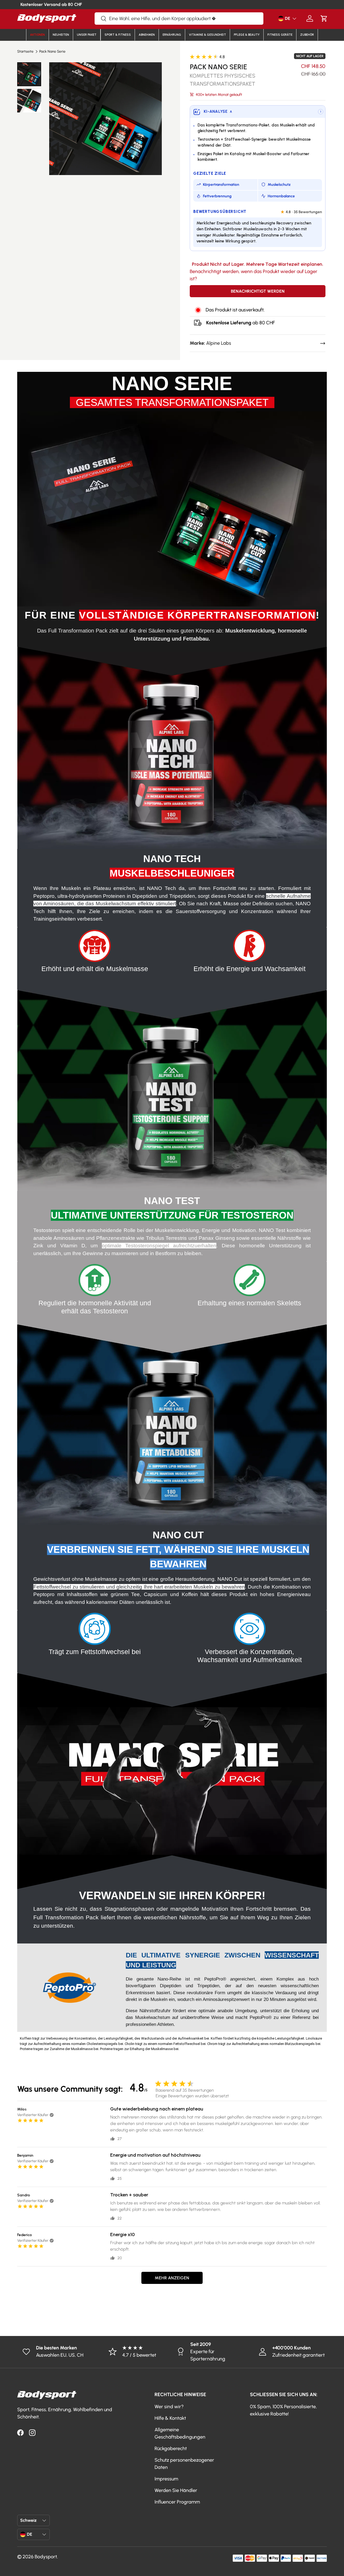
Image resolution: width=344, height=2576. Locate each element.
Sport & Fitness (118, 35)
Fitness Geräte (280, 35)
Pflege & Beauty (247, 35)
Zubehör (307, 35)
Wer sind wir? (169, 2407)
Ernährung (172, 35)
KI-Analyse (218, 111)
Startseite (25, 52)
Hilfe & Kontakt (170, 2418)
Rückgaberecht (171, 2448)
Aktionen (37, 35)
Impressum (166, 2479)
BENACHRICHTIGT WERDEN (258, 291)
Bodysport (46, 2557)
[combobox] (179, 19)
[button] (324, 18)
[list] (105, 119)
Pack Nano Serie (52, 52)
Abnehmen (147, 35)
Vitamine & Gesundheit (207, 35)
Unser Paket (87, 35)
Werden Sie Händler (176, 2490)
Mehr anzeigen (172, 2278)
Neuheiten (61, 35)
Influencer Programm (177, 2502)
